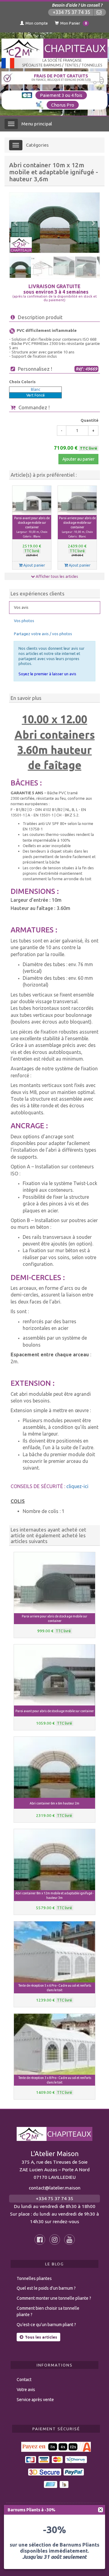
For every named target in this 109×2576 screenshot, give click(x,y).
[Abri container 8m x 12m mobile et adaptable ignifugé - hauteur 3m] (54, 1860)
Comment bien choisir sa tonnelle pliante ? (48, 2311)
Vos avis (21, 607)
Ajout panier (34, 565)
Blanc (36, 389)
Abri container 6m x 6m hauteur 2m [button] (54, 1803)
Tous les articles (41, 2337)
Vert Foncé (36, 395)
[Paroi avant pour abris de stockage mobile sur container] (32, 500)
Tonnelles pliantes (34, 2278)
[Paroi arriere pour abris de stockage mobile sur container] (77, 500)
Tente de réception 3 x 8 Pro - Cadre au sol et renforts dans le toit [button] (55, 2080)
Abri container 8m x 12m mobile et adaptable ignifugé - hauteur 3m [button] (54, 1895)
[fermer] (101, 2510)
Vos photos (24, 621)
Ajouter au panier (78, 459)
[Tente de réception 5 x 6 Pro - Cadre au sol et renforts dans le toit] (54, 1952)
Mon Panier (74, 23)
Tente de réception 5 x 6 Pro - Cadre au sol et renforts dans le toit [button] (55, 1988)
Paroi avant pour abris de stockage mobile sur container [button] (32, 527)
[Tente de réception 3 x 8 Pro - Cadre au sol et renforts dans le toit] (54, 2044)
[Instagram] (55, 2240)
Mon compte (37, 23)
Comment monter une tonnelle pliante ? (54, 2298)
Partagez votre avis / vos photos (43, 634)
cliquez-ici (77, 1486)
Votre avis (26, 2390)
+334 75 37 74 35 (71, 12)
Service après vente (35, 2400)
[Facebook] (40, 2240)
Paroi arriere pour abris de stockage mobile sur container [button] (77, 527)
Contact (24, 2380)
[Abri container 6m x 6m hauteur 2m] (54, 1767)
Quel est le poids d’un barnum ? (46, 2288)
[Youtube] (69, 2240)
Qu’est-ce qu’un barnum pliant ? (46, 2325)
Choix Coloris (22, 382)
